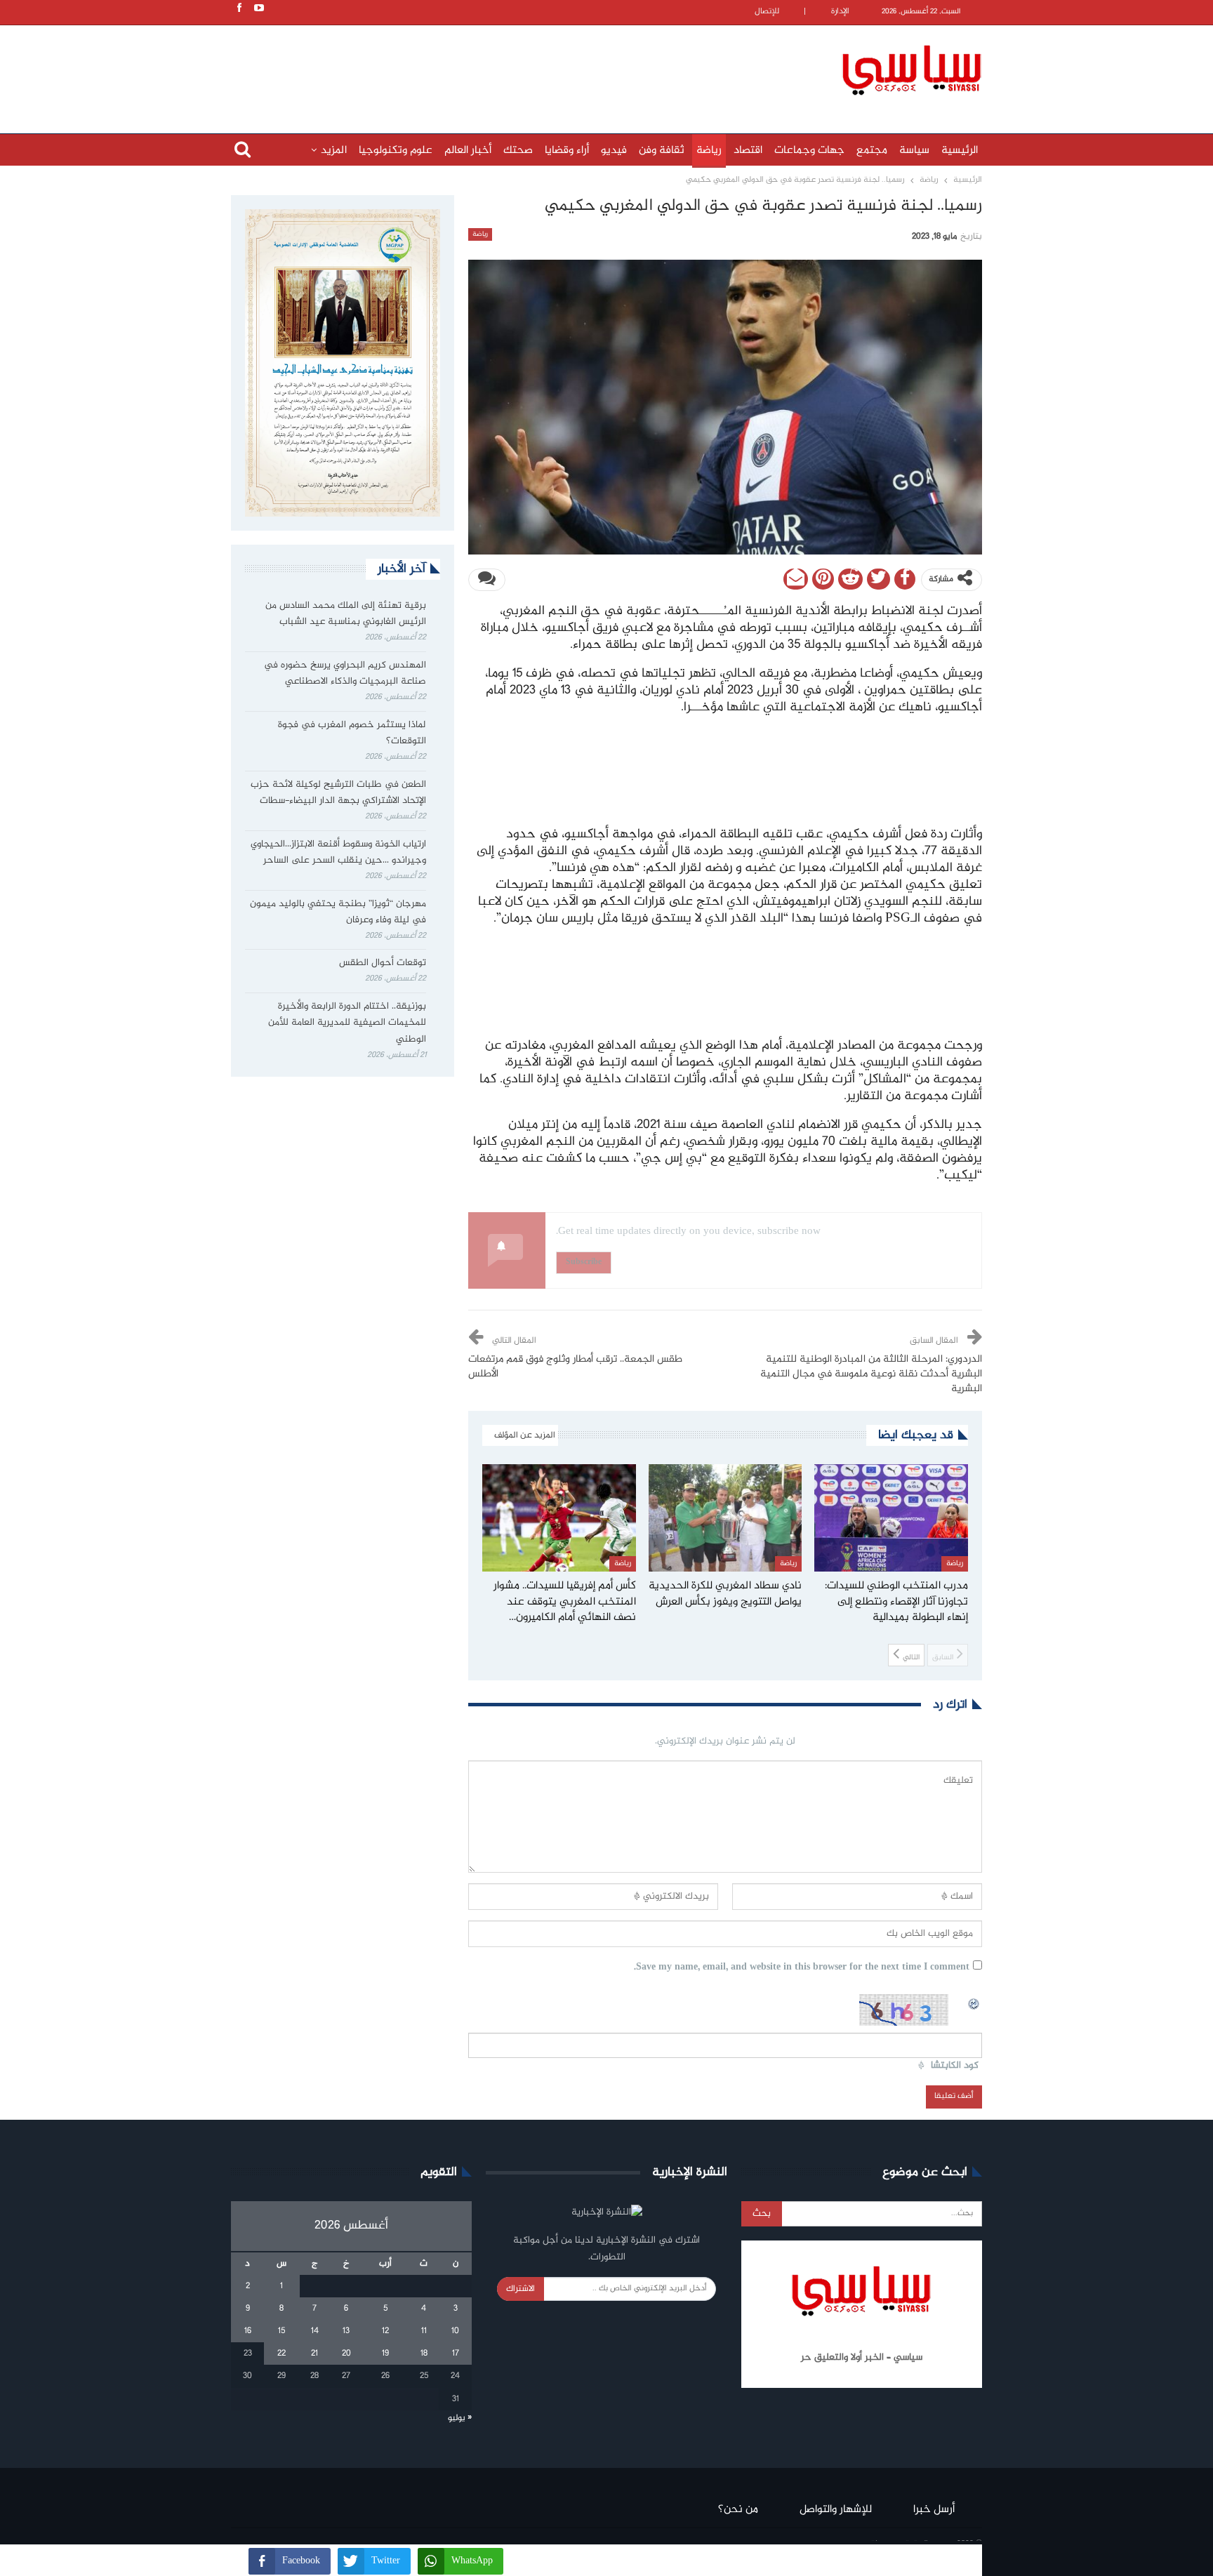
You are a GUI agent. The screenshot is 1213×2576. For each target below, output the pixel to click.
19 (385, 2353)
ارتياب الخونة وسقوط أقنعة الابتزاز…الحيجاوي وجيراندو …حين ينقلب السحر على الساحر (338, 853)
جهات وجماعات (809, 151)
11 (424, 2331)
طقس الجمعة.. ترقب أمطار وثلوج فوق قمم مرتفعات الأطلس (575, 1367)
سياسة (914, 151)
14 (315, 2331)
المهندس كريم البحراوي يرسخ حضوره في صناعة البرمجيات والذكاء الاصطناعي (345, 674)
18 (424, 2353)
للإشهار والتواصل (836, 2510)
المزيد (334, 151)
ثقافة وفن (662, 151)
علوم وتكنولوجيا (396, 151)
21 (314, 2353)
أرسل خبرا (934, 2510)
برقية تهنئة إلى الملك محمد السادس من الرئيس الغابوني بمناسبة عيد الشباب (346, 614)
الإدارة (840, 12)
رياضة (709, 151)
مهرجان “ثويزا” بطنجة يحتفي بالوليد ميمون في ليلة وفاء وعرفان (338, 912)
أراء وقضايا (567, 151)
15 (281, 2331)
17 (456, 2353)
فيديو (614, 151)
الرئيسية (960, 151)
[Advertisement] (515, 68)
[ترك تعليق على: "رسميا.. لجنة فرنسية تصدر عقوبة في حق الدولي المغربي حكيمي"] (487, 580)
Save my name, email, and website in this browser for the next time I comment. (802, 1968)
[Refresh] (974, 2002)
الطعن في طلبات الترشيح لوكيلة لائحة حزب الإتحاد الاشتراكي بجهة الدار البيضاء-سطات (338, 793)
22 (281, 2353)
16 (248, 2331)
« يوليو (460, 2418)
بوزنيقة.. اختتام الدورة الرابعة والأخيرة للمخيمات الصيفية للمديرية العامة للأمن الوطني (347, 1023)
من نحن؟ (738, 2510)
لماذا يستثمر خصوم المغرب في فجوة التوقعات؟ (352, 733)
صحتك (518, 151)
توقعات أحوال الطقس (383, 963)
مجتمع (872, 151)
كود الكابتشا (955, 2066)
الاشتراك (521, 2289)
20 (346, 2353)
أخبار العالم (468, 151)
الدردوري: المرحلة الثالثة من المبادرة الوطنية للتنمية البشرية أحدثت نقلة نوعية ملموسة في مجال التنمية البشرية (871, 1374)
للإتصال (767, 12)
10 (455, 2331)
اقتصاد (748, 151)
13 (346, 2331)
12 (385, 2331)
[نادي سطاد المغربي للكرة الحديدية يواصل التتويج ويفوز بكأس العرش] (725, 1518)
